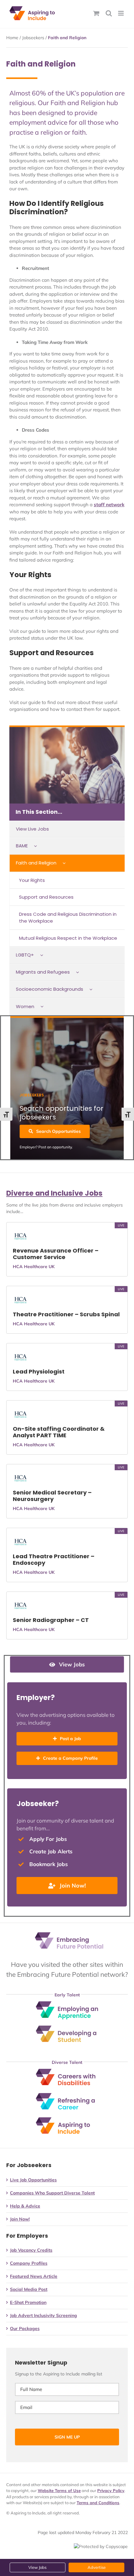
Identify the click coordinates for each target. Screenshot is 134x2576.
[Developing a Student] (67, 2028)
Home (12, 38)
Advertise (97, 2567)
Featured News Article (34, 2276)
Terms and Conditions (98, 2503)
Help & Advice (25, 2206)
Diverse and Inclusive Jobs (54, 1193)
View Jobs (37, 2567)
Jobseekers (33, 38)
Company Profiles (29, 2263)
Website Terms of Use (59, 2490)
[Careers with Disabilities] (67, 2071)
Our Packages (25, 2328)
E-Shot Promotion (28, 2302)
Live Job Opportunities (33, 2180)
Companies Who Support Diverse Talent (52, 2193)
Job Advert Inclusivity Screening (43, 2315)
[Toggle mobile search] (109, 13)
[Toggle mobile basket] (96, 13)
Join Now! (20, 2219)
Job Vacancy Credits (31, 2250)
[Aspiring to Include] (67, 2120)
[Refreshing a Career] (67, 2095)
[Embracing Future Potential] (69, 1934)
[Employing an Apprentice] (67, 2004)
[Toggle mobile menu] (121, 13)
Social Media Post (29, 2289)
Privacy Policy (111, 2490)
